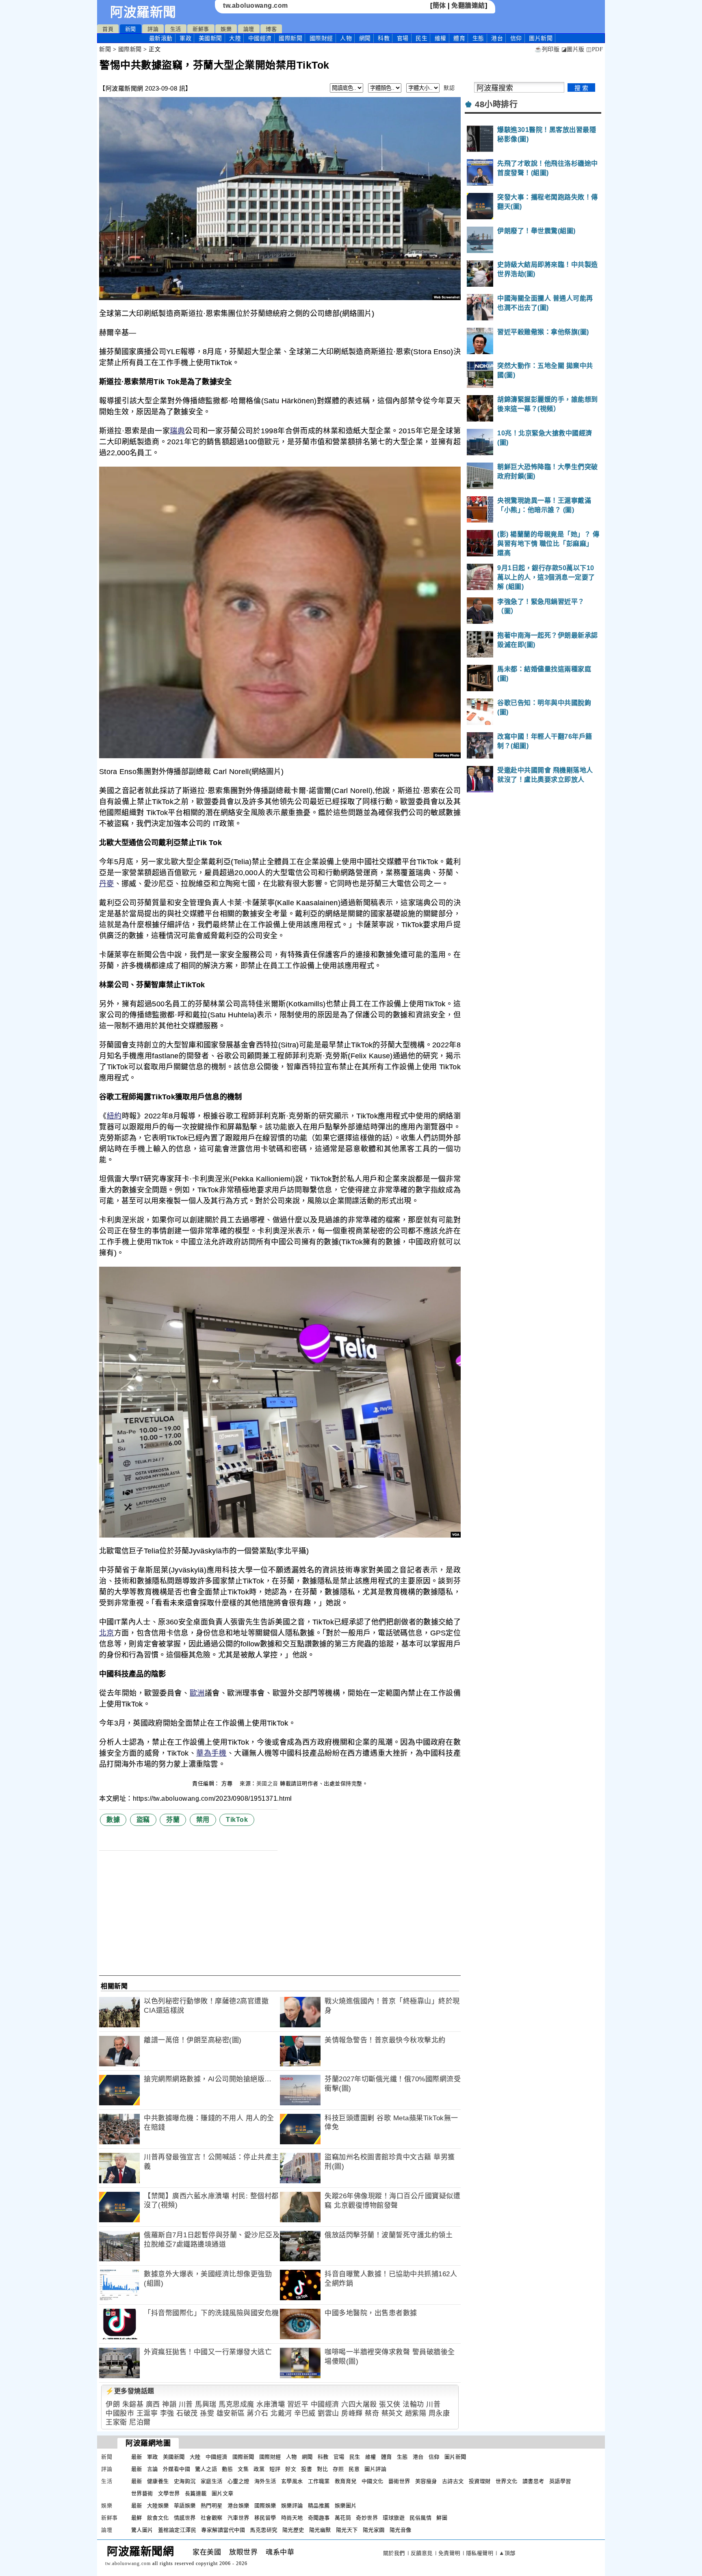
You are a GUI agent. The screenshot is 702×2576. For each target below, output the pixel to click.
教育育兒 (346, 2481)
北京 (107, 1633)
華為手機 (211, 1753)
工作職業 (319, 2481)
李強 (167, 2413)
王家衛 (116, 2422)
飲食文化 (158, 2518)
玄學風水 (292, 2481)
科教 (384, 38)
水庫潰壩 (271, 2404)
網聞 (365, 38)
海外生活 (265, 2481)
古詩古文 (453, 2481)
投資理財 (480, 2481)
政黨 (259, 2469)
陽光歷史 (293, 2530)
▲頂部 (507, 2553)
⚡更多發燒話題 (130, 2391)
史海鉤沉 (185, 2481)
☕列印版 (547, 49)
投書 (307, 2469)
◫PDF (595, 49)
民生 (421, 38)
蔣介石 (258, 2413)
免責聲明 (449, 2553)
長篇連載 (196, 2493)
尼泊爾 (140, 2422)
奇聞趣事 (319, 2518)
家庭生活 (212, 2481)
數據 (113, 1820)
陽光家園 (374, 2530)
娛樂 (226, 29)
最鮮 (137, 2518)
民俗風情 (420, 2518)
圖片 (541, 38)
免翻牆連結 (468, 5)
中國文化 (373, 2481)
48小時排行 (496, 104)
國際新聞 (290, 38)
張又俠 (390, 2404)
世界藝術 (142, 2493)
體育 (459, 38)
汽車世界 (238, 2518)
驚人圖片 (142, 2530)
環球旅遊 (394, 2518)
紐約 (114, 1116)
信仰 (516, 38)
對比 (322, 2469)
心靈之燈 (238, 2481)
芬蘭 (173, 1820)
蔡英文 (392, 2413)
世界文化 (507, 2481)
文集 (243, 2469)
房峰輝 (352, 2413)
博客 (271, 29)
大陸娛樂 (158, 2506)
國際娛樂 (265, 2506)
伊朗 (113, 2404)
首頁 (108, 29)
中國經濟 (260, 38)
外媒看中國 (177, 2469)
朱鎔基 (133, 2404)
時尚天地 (292, 2518)
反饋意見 (422, 2553)
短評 (275, 2469)
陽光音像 (401, 2530)
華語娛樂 (185, 2506)
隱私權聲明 (480, 2553)
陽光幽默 (320, 2530)
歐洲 (197, 1693)
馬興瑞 (206, 2404)
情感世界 (185, 2518)
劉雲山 (328, 2413)
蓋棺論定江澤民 (177, 2530)
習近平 (298, 2404)
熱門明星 (212, 2506)
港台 (497, 38)
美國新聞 (210, 38)
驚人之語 (206, 2469)
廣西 (153, 2404)
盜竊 (143, 1820)
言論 (153, 2469)
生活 (176, 29)
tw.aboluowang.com (256, 5)
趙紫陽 (416, 2413)
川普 (186, 2404)
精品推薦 (319, 2506)
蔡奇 (372, 2413)
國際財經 (321, 38)
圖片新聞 (455, 2457)
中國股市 (120, 2413)
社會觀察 (212, 2518)
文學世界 (169, 2493)
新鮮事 (201, 29)
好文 (291, 2469)
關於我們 (394, 2553)
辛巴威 (305, 2413)
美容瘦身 (426, 2481)
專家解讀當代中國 (223, 2530)
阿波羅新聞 (143, 12)
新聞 (131, 29)
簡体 (439, 5)
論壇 (249, 29)
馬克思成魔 (236, 2404)
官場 (403, 38)
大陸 (235, 38)
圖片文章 (223, 2493)
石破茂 (187, 2413)
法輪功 (413, 2404)
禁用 (203, 1820)
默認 (449, 88)
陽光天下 (347, 2530)
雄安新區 (231, 2413)
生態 (478, 38)
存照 (338, 2469)
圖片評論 (375, 2469)
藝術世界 (399, 2481)
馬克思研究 (264, 2530)
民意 (354, 2469)
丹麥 (107, 884)
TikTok (237, 1820)
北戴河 (281, 2413)
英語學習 (560, 2481)
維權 (441, 38)
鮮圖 (442, 2518)
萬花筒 (343, 2518)
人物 (346, 38)
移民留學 (265, 2518)
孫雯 (207, 2413)
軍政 (185, 38)
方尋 (228, 1783)
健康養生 (158, 2481)
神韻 (169, 2404)
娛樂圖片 (346, 2506)
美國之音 (267, 1783)
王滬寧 (147, 2413)
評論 (153, 29)
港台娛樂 (238, 2506)
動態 (227, 2469)
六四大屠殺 (359, 2404)
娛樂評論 (292, 2506)
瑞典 (177, 431)
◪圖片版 (573, 49)
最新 (161, 38)
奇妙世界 (367, 2518)
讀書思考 (533, 2481)
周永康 (439, 2413)
